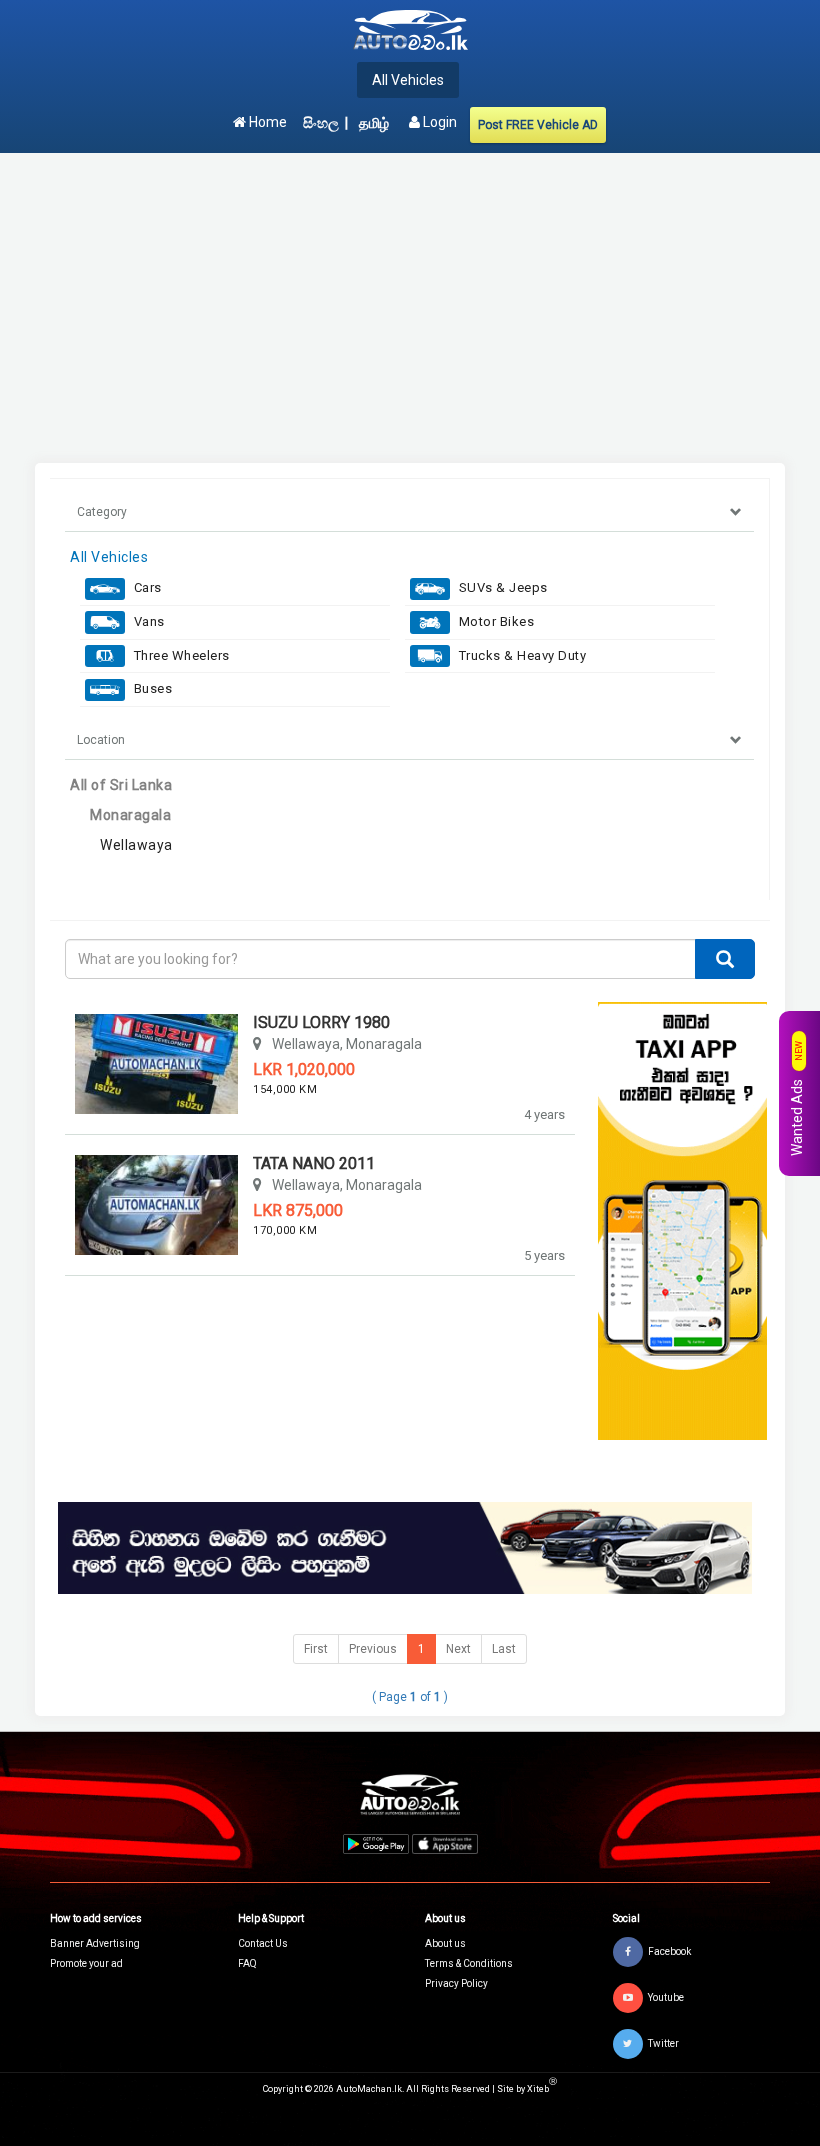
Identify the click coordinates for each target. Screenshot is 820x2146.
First (316, 1649)
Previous (373, 1649)
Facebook (669, 1950)
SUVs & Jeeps (501, 587)
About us (445, 1943)
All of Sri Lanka (121, 785)
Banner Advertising (95, 1943)
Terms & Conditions (469, 1963)
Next (458, 1649)
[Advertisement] (410, 308)
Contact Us (263, 1943)
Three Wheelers (180, 655)
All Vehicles (408, 80)
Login (438, 122)
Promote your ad (86, 1963)
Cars (146, 587)
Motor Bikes (494, 621)
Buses (151, 688)
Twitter (663, 2042)
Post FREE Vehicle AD (538, 125)
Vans (147, 621)
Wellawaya (136, 845)
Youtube (666, 1996)
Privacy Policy (456, 1983)
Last (504, 1649)
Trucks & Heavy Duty (520, 655)
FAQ (247, 1963)
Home (266, 122)
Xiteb (542, 2089)
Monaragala (130, 815)
